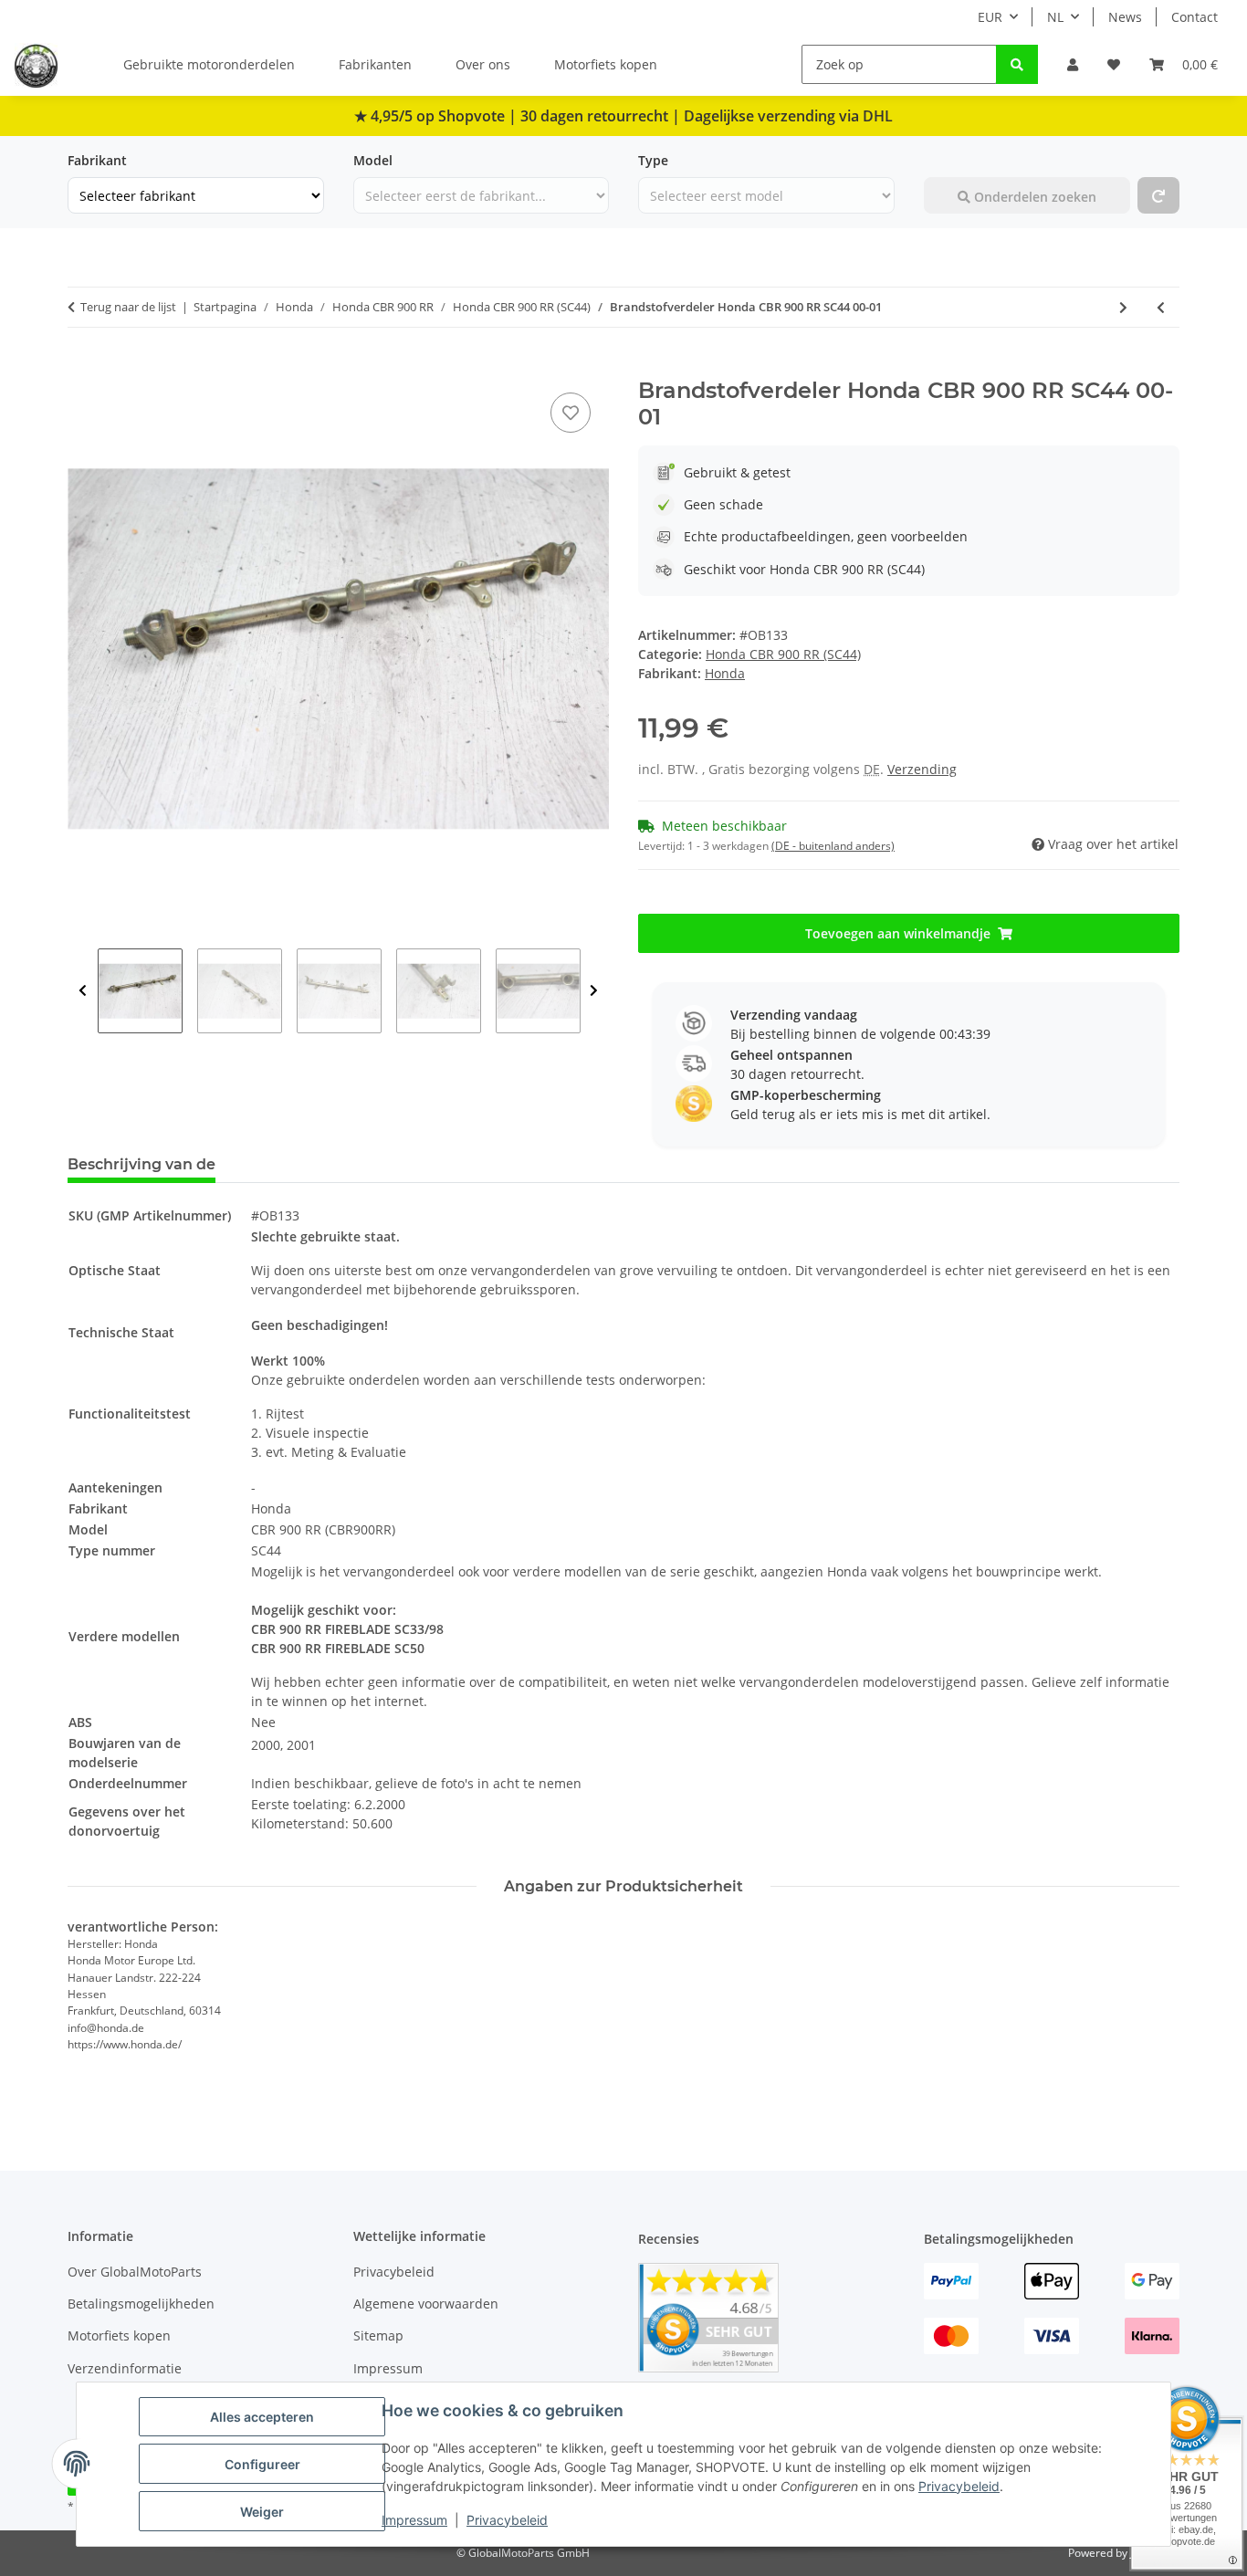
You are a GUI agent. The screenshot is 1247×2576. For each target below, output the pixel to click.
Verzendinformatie (125, 2368)
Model (373, 160)
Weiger (262, 2512)
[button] (1073, 64)
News (1125, 17)
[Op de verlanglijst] (571, 413)
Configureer (262, 2464)
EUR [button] (990, 17)
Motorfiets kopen (606, 64)
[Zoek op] (1017, 64)
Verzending (922, 769)
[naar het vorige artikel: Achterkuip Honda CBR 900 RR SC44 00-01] (1161, 307)
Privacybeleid (959, 2486)
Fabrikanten (375, 64)
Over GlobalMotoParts (135, 2272)
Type (653, 160)
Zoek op (949, 160)
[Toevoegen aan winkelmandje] (82, 368)
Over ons (483, 64)
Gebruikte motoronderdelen (209, 64)
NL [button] (1055, 17)
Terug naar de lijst (128, 307)
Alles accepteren (262, 2417)
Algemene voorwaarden (426, 2304)
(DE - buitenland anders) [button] (833, 846)
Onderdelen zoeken (1033, 197)
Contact (1195, 17)
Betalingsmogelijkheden (141, 2304)
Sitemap (378, 2335)
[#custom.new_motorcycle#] (1158, 195)
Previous (83, 991)
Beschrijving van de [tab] (141, 1164)
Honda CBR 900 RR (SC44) (783, 654)
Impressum (414, 2520)
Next (594, 991)
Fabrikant (97, 160)
